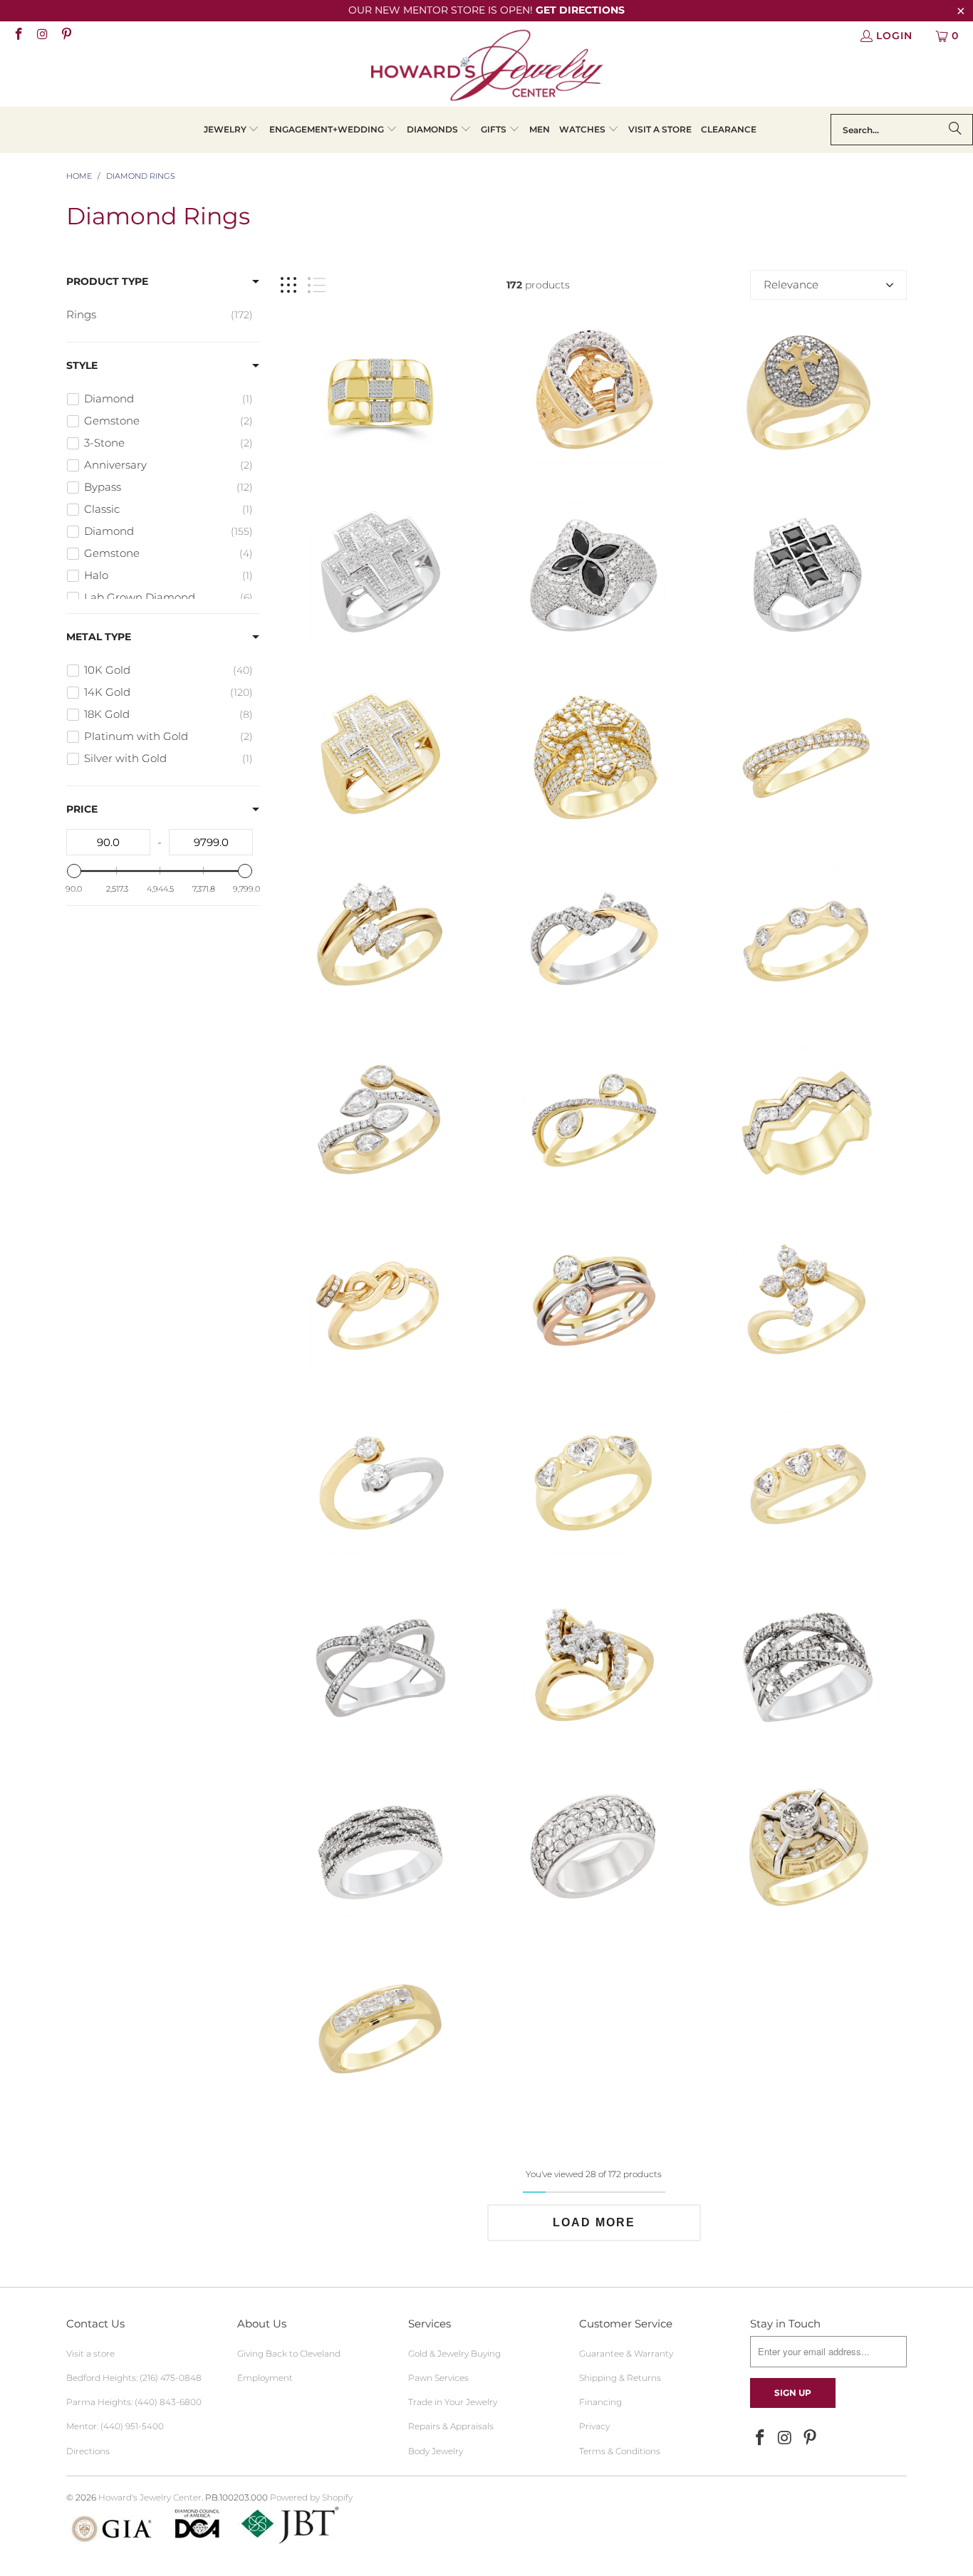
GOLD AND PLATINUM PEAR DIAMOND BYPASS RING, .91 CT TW (380, 1119)
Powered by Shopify (311, 2497)
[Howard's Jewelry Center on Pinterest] (66, 36)
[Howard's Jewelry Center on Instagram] (42, 36)
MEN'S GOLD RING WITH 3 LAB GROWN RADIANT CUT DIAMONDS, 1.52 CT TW (380, 2027)
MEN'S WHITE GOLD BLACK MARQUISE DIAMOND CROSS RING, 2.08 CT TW (594, 574)
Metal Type (99, 637)
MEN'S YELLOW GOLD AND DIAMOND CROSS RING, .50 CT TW (807, 392)
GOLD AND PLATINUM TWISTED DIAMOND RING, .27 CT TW (594, 937)
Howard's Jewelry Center (150, 2497)
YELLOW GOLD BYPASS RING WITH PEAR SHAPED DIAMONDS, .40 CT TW (594, 1119)
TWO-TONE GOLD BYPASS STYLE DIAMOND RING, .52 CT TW (380, 1482)
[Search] (955, 130)
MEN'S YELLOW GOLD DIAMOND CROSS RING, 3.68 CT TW (594, 756)
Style (82, 365)
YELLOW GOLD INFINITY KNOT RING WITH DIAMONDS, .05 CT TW (380, 1300)
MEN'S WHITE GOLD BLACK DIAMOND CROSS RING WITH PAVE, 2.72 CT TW (807, 574)
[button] (232, 130)
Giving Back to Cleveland (289, 2353)
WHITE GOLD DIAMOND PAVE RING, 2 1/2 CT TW (594, 1845)
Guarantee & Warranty (626, 2353)
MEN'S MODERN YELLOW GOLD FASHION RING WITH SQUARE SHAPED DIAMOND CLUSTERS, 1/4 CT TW (380, 392)
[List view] (317, 285)
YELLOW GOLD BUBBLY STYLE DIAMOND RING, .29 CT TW (807, 937)
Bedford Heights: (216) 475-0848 (134, 2378)
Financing (600, 2402)
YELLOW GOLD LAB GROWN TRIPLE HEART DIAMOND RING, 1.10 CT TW (807, 1482)
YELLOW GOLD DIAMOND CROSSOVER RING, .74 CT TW (807, 756)
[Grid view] (288, 285)
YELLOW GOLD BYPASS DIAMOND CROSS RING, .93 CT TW (807, 1300)
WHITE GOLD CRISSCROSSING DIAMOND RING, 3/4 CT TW (807, 1664)
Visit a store (90, 2353)
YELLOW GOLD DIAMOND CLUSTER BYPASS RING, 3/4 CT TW (594, 1664)
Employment (265, 2378)
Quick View (594, 455)
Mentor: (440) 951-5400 (115, 2426)
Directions (88, 2451)
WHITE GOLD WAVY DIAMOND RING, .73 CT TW (380, 1845)
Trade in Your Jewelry (453, 2402)
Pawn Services (438, 2378)
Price (82, 809)
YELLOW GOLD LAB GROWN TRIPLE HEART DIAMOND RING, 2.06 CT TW (594, 1482)
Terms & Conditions (620, 2451)
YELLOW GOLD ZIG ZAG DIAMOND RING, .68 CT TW (807, 1119)
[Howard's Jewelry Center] (487, 68)
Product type (107, 281)
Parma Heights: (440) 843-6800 (134, 2402)
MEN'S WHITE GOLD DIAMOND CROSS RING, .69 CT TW (380, 574)
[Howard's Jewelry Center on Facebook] (18, 36)
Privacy (594, 2426)
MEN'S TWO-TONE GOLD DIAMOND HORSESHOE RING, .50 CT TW (594, 392)
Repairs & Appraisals (451, 2426)
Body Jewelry (436, 2451)
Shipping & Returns (620, 2378)
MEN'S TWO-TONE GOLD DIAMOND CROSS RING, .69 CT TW (380, 756)
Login (894, 36)
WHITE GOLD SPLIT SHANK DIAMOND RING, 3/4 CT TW (380, 1664)
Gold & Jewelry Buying (454, 2353)
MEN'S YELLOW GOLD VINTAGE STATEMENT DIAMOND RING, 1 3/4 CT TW (807, 1845)
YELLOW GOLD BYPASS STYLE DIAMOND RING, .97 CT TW (380, 937)
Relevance (791, 285)
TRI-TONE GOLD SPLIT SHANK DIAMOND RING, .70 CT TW (594, 1300)
